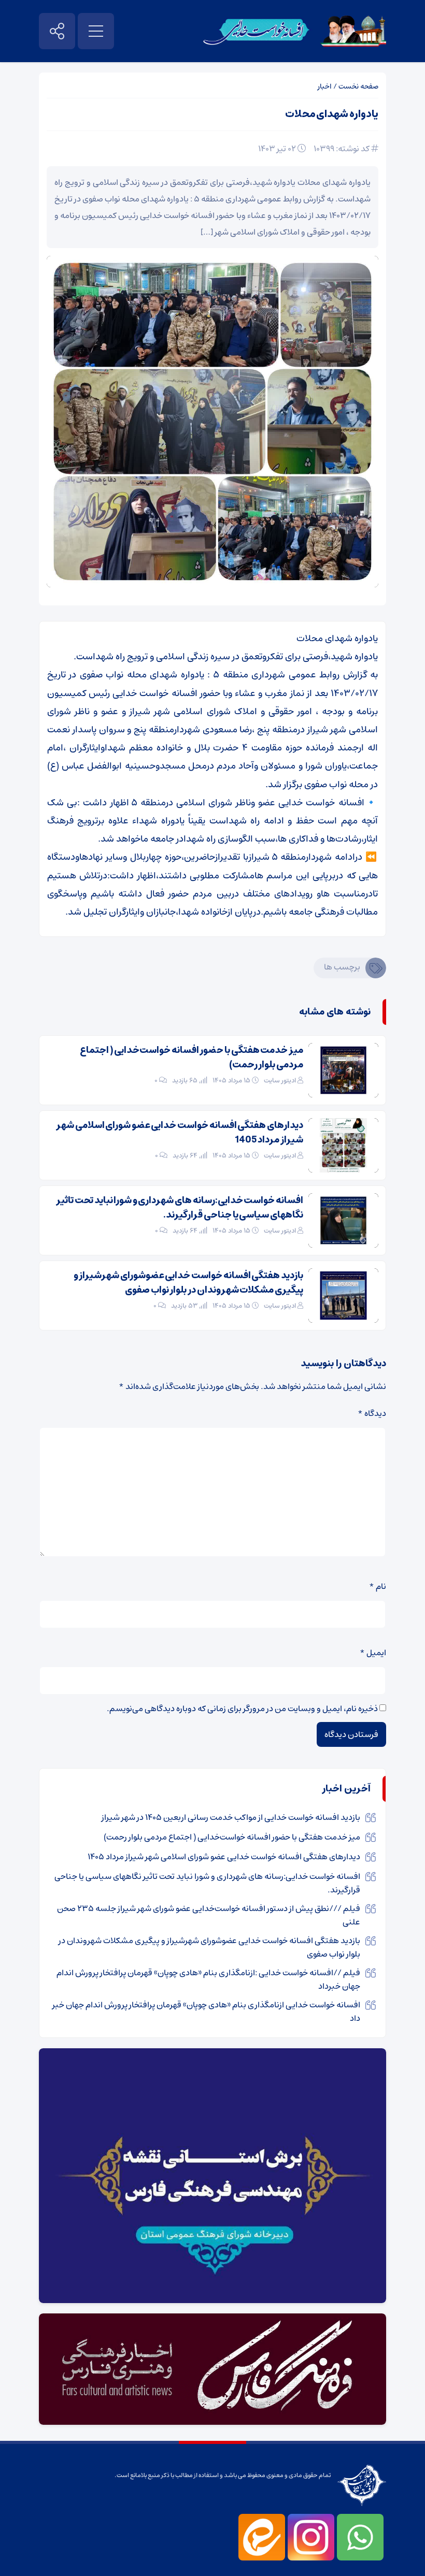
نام (378, 1586)
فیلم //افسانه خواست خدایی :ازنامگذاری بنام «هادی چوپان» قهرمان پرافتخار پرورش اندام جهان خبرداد (208, 1979)
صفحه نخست (358, 86)
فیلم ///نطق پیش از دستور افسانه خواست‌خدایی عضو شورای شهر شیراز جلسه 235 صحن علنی (209, 1915)
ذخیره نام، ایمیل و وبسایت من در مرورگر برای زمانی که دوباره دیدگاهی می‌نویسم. (242, 1709)
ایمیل (373, 1653)
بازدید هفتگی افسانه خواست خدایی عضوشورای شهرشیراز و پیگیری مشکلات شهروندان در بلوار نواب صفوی (188, 1283)
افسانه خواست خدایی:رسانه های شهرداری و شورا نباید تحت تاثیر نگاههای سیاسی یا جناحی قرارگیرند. (180, 1208)
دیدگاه (372, 1413)
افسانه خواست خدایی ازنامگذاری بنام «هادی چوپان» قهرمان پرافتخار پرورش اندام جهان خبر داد (206, 2011)
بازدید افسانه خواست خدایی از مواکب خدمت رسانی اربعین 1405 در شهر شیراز (231, 1817)
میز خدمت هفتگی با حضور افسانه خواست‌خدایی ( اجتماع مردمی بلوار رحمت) (192, 1058)
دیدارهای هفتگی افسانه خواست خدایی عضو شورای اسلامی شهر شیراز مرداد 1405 (180, 1133)
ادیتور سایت (280, 1081)
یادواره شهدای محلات (332, 114)
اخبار (325, 86)
